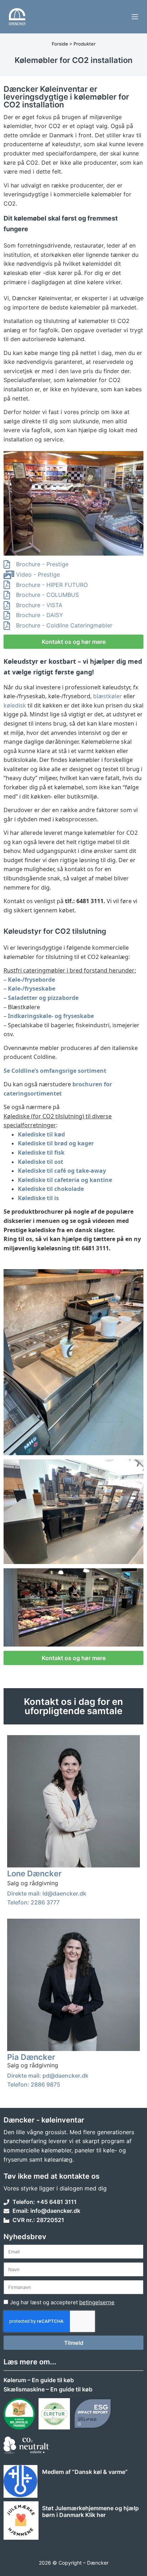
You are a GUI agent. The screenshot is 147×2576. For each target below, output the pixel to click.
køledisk (15, 705)
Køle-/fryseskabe (32, 988)
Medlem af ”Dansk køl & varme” (85, 2472)
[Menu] (135, 17)
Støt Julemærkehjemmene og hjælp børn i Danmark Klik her (90, 2511)
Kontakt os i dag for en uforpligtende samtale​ (73, 1706)
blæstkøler (108, 696)
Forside (60, 44)
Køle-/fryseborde (31, 980)
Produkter (85, 44)
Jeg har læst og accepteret (62, 2302)
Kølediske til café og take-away (62, 1171)
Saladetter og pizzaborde (43, 998)
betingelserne (97, 2302)
